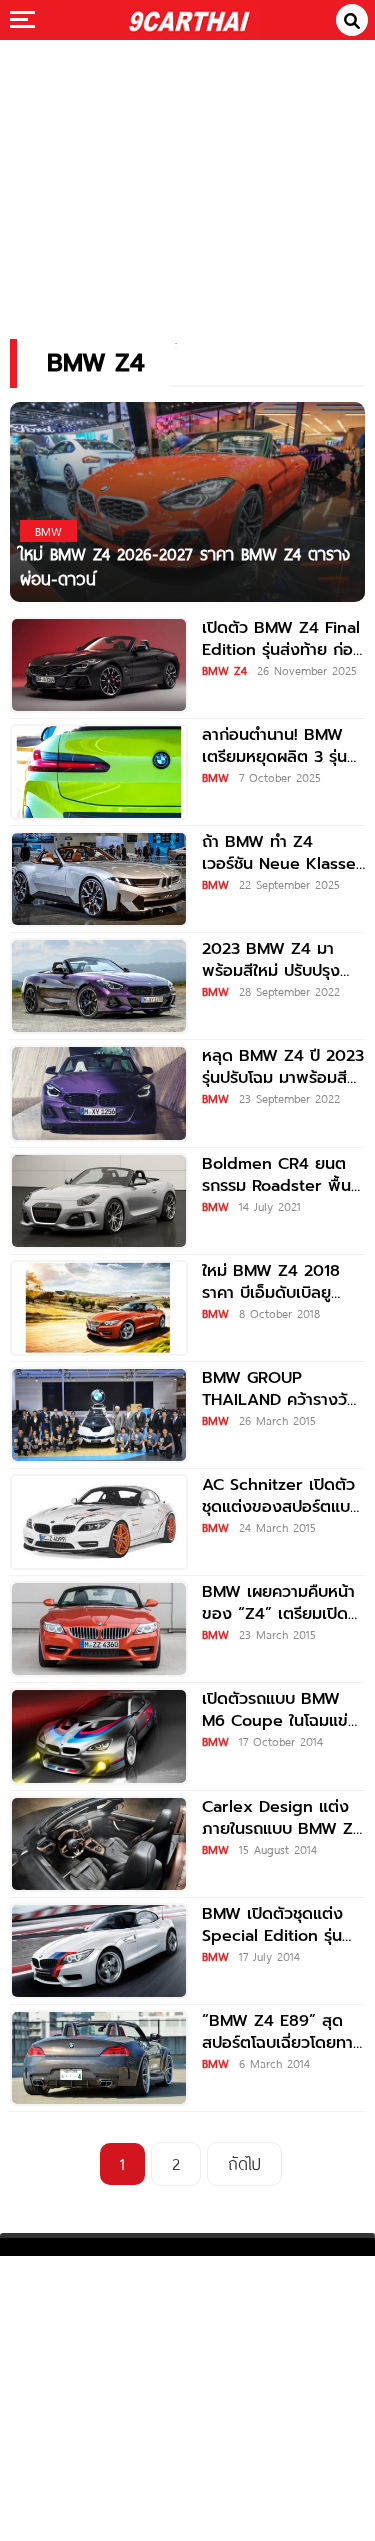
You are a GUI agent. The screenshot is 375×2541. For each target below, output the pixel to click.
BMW (215, 777)
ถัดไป (244, 2163)
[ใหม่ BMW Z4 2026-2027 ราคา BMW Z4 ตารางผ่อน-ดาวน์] (187, 500)
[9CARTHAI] (188, 20)
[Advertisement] (188, 175)
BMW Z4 (224, 670)
